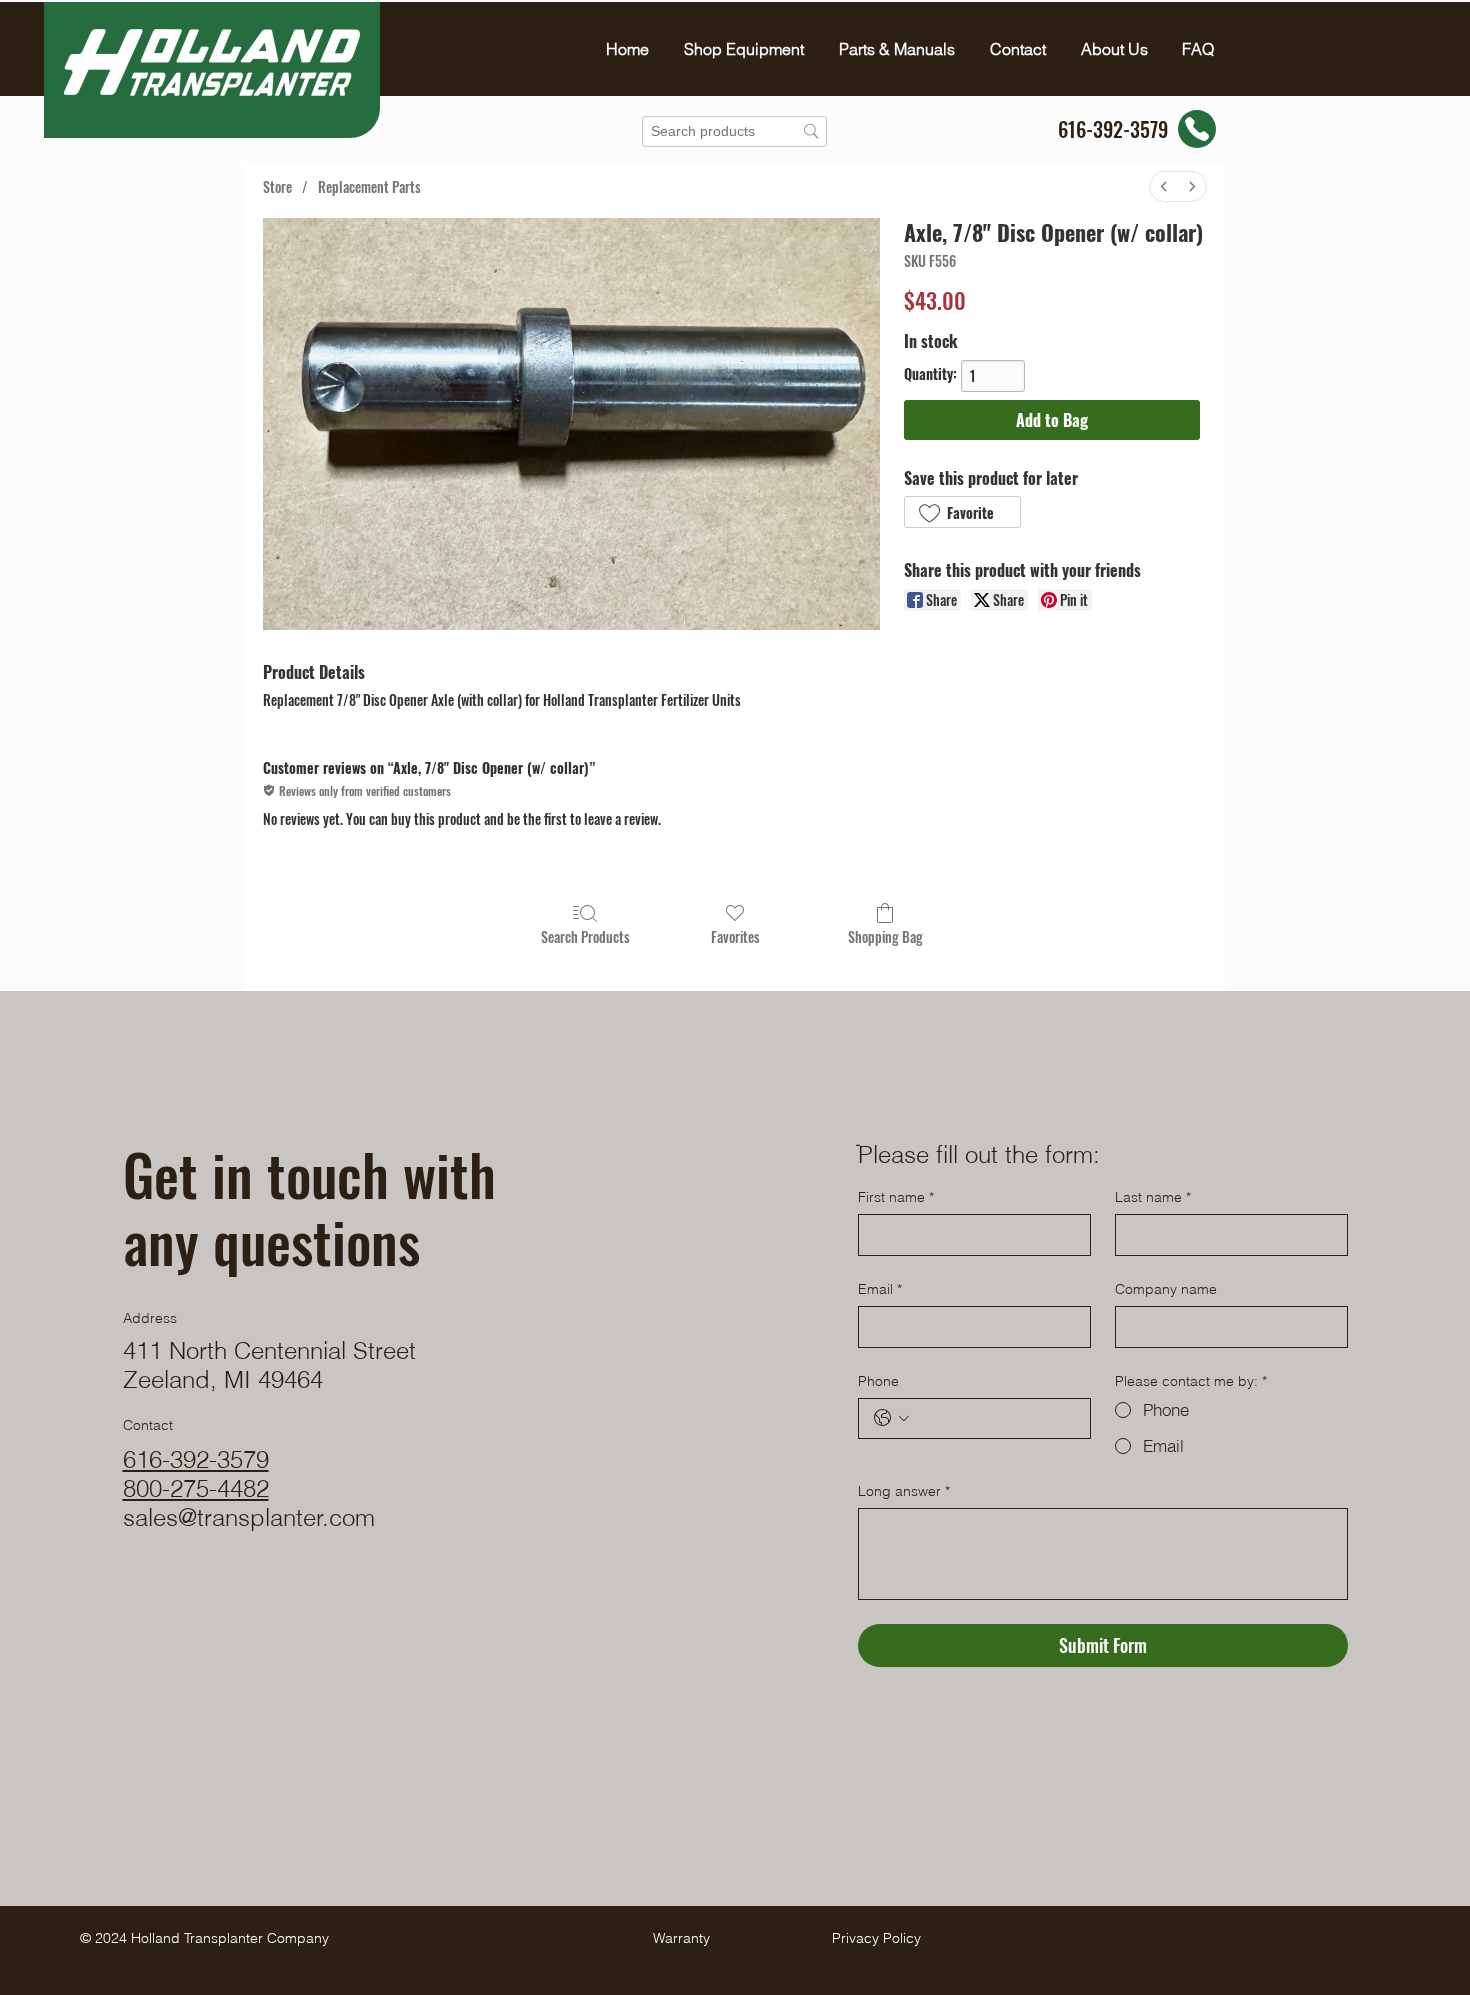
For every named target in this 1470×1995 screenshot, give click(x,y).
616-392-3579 (196, 1459)
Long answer (904, 1491)
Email (880, 1289)
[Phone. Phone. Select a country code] (891, 1418)
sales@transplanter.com (249, 1517)
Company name (1166, 1289)
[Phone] (1197, 129)
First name (896, 1197)
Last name (1153, 1197)
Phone (878, 1381)
